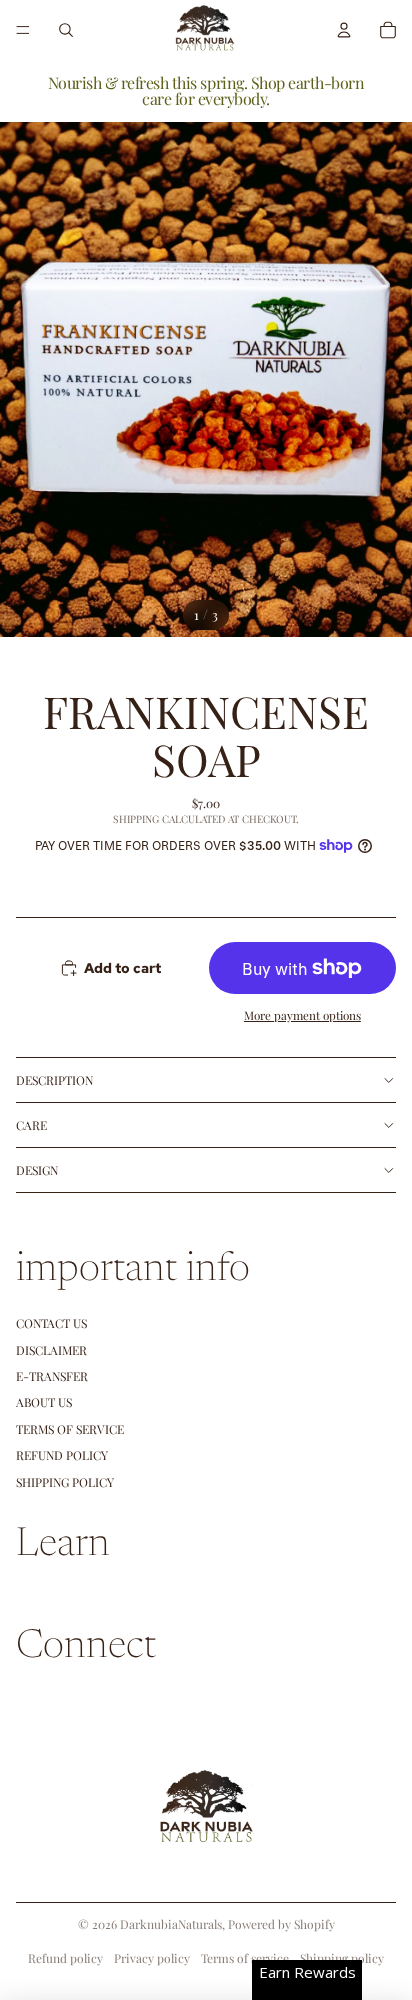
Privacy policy (152, 1958)
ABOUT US (44, 1402)
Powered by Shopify (281, 1924)
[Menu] (23, 30)
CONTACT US (51, 1323)
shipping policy (65, 1482)
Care (31, 1125)
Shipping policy (342, 1958)
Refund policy (62, 1455)
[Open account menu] (344, 30)
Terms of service (245, 1958)
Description (54, 1080)
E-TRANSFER (52, 1376)
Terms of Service (70, 1429)
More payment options (302, 1015)
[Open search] (66, 30)
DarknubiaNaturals (171, 1924)
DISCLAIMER (51, 1350)
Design (37, 1170)
